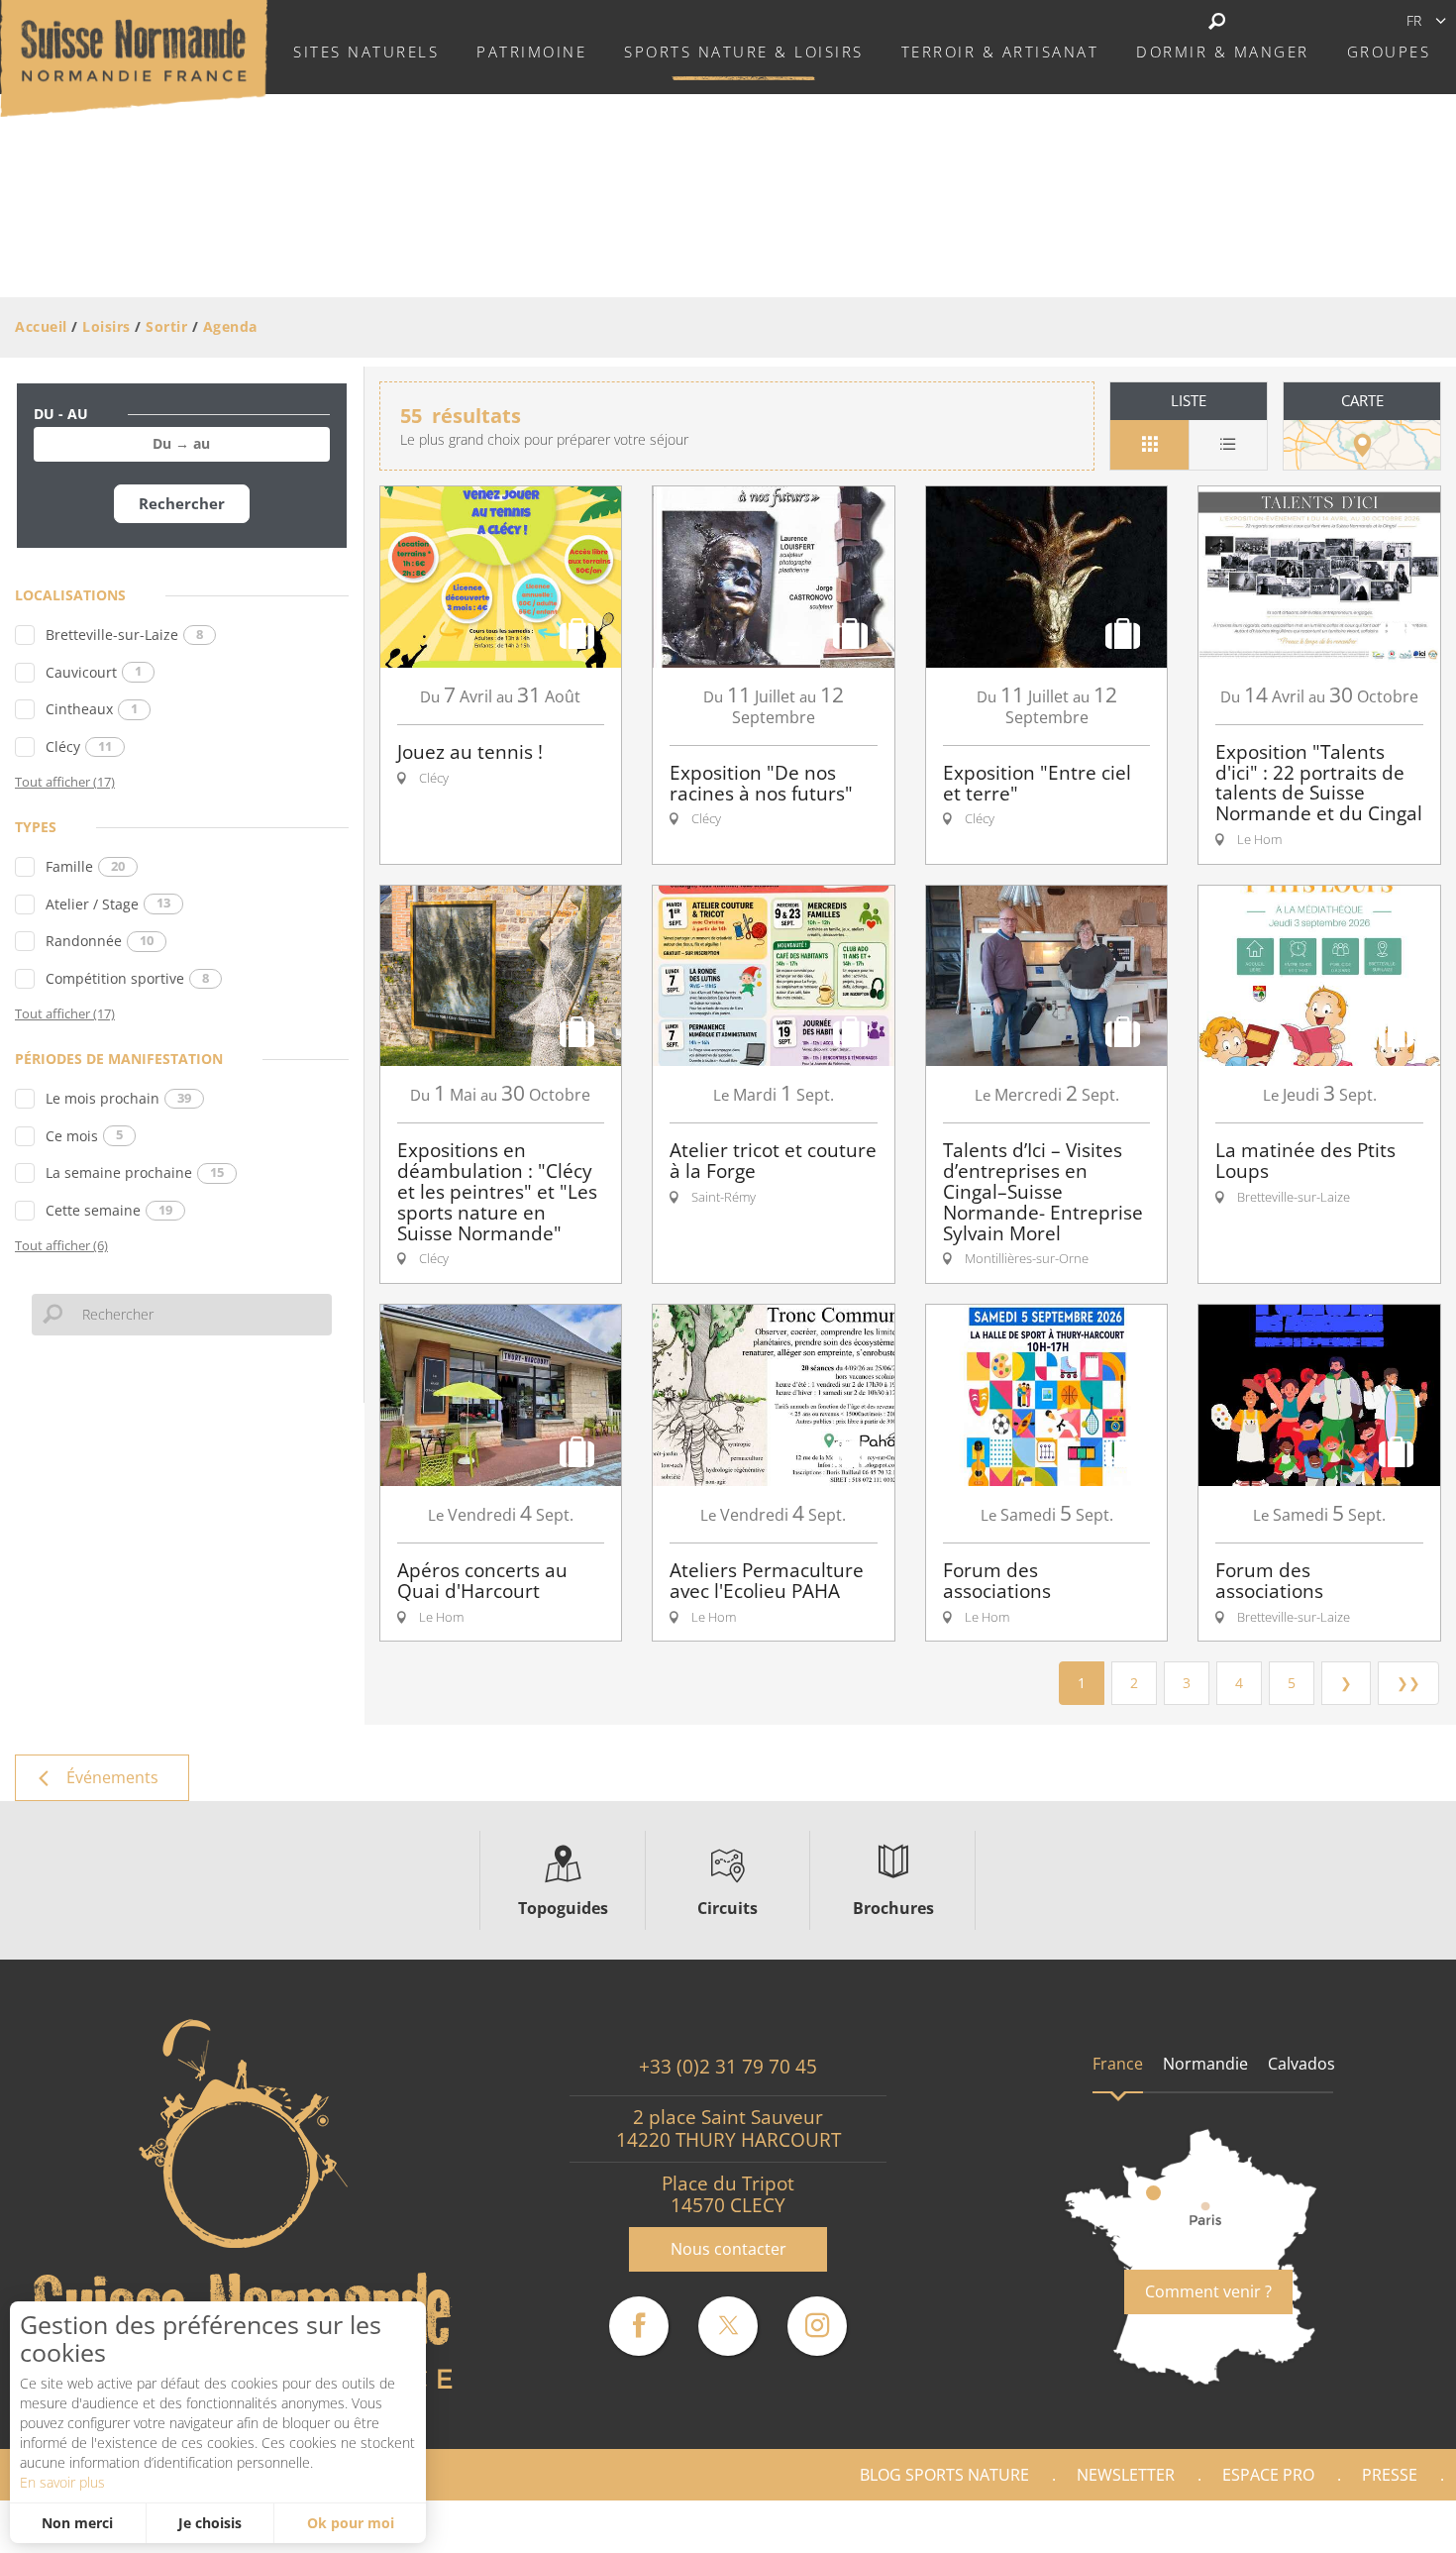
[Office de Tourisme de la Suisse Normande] (134, 56)
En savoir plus (62, 2482)
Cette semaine (109, 1210)
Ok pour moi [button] (351, 2523)
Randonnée (100, 941)
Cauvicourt (94, 672)
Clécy (79, 746)
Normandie (1205, 2064)
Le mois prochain (118, 1098)
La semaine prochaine (135, 1172)
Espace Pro (1268, 2475)
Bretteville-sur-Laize (124, 635)
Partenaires (1371, 2527)
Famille (85, 866)
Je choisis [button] (210, 2523)
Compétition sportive (127, 978)
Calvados (1301, 2064)
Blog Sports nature (944, 2475)
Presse (1390, 2475)
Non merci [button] (77, 2523)
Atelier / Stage (108, 904)
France (1118, 2064)
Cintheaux (92, 709)
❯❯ (1408, 1683)
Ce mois (84, 1136)
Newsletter (1126, 2475)
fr (1414, 20)
